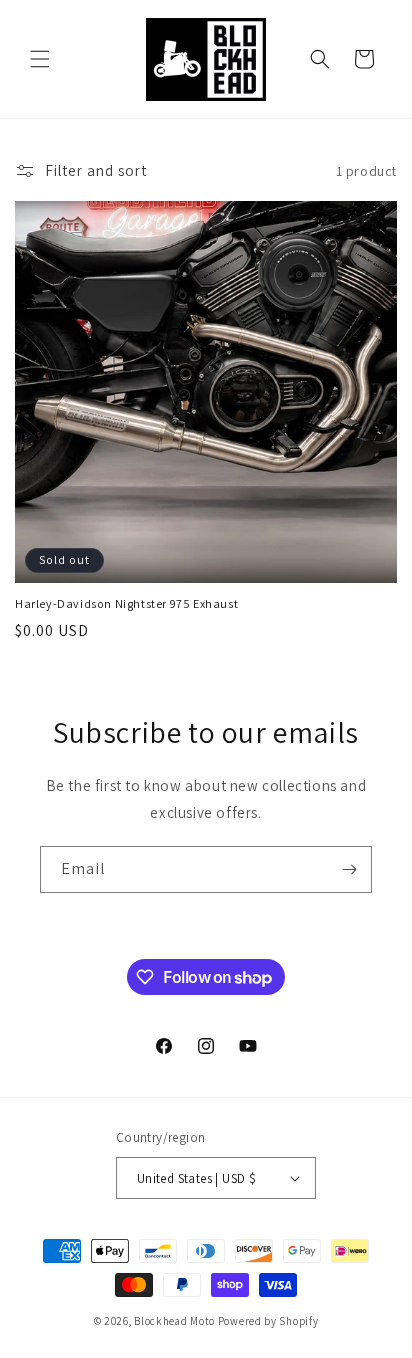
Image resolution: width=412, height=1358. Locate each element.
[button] (40, 59)
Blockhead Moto (174, 1321)
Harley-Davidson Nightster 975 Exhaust (126, 603)
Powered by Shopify (268, 1321)
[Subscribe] (349, 869)
